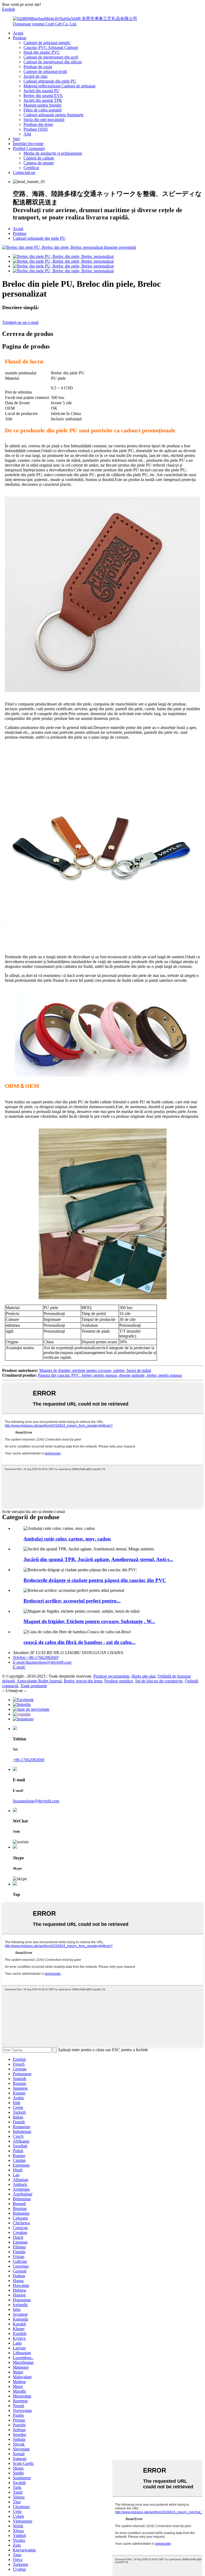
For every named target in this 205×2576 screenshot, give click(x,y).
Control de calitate (39, 158)
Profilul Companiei (29, 148)
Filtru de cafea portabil (42, 110)
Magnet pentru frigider (42, 105)
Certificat (31, 168)
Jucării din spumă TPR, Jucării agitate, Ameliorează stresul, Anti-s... (98, 1559)
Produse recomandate (111, 1676)
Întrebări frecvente (28, 144)
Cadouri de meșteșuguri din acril (51, 57)
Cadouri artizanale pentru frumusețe (54, 115)
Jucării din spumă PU (42, 91)
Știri (16, 139)
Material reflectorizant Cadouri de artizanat (59, 86)
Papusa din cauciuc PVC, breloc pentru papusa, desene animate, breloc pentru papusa (110, 1375)
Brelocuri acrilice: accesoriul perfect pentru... (72, 1601)
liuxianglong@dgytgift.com (36, 1801)
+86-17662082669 (29, 1760)
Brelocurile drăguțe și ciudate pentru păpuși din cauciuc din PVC (95, 1580)
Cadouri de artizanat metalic (47, 43)
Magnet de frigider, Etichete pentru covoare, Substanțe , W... (89, 1621)
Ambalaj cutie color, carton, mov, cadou (67, 1539)
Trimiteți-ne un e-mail (20, 322)
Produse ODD (36, 129)
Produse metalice (119, 1681)
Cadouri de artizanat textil (45, 71)
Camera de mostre (39, 163)
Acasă (18, 33)
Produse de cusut (38, 67)
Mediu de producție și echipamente (53, 153)
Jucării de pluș (36, 76)
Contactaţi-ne (24, 172)
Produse (20, 38)
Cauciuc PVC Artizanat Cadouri (51, 47)
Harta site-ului (143, 1676)
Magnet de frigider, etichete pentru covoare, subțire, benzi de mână (95, 1370)
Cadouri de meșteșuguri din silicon (53, 62)
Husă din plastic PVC (42, 52)
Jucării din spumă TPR (43, 100)
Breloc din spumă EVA (43, 96)
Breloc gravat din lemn (83, 1681)
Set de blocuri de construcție (159, 1681)
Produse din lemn (38, 124)
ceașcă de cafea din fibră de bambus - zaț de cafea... (80, 1642)
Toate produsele (34, 1686)
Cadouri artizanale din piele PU (50, 81)
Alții (27, 134)
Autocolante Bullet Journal (39, 1681)
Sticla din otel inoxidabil (44, 120)
